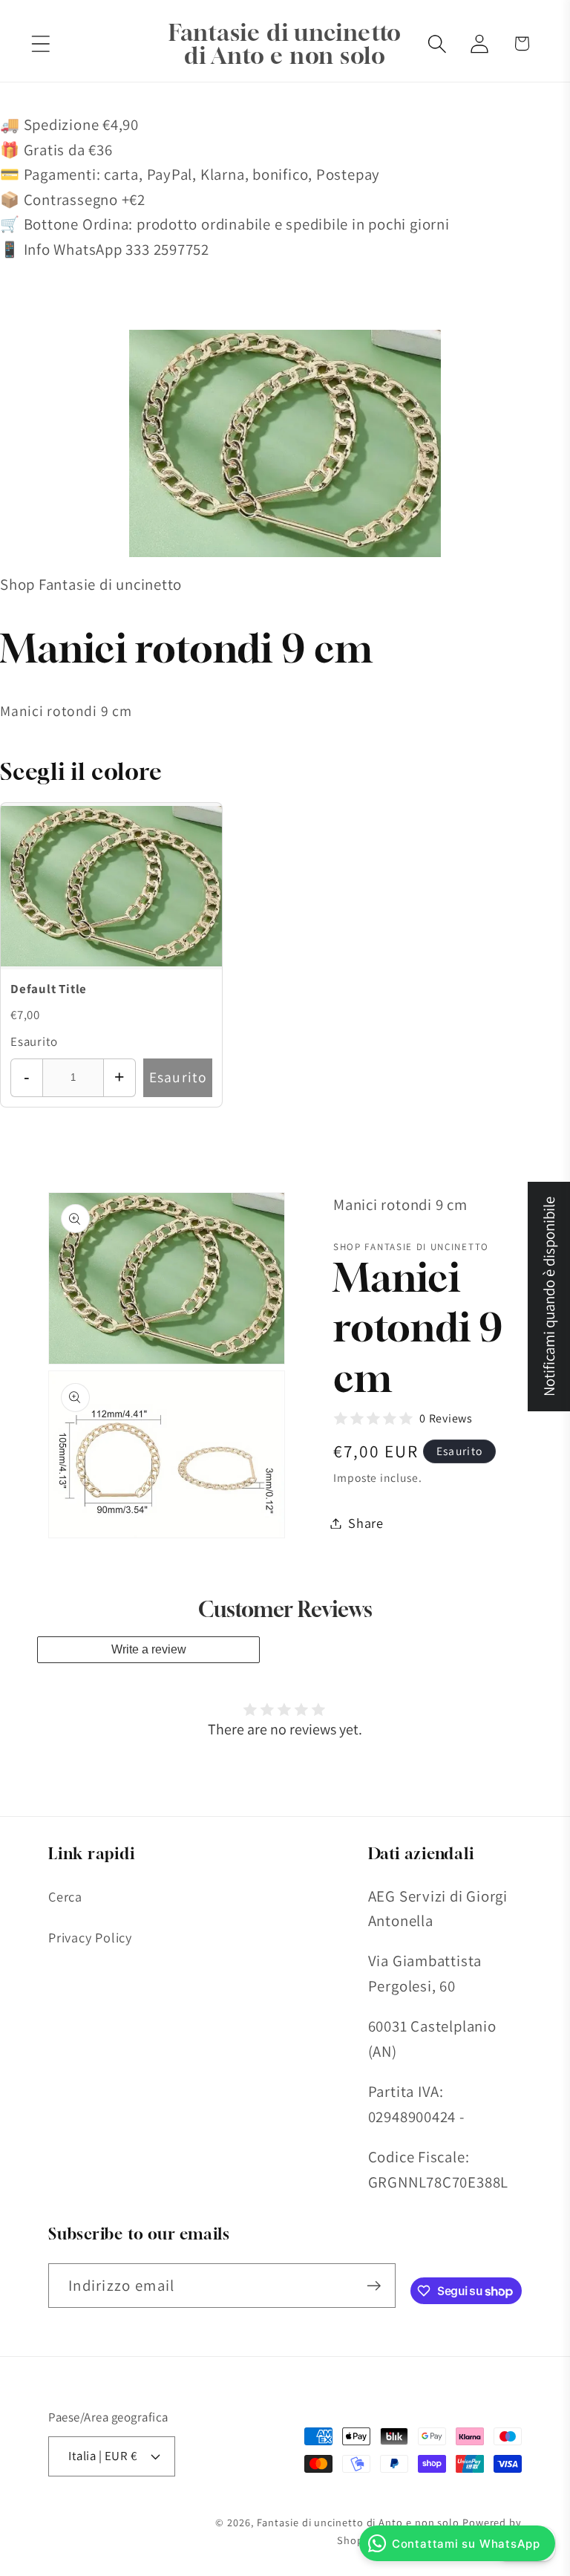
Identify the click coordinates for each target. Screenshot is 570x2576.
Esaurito (178, 1077)
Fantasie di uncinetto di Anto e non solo (358, 2522)
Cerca (65, 1896)
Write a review (149, 1649)
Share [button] (366, 1523)
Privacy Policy (90, 1937)
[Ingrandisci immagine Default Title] (111, 886)
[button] (40, 43)
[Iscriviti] (374, 2286)
